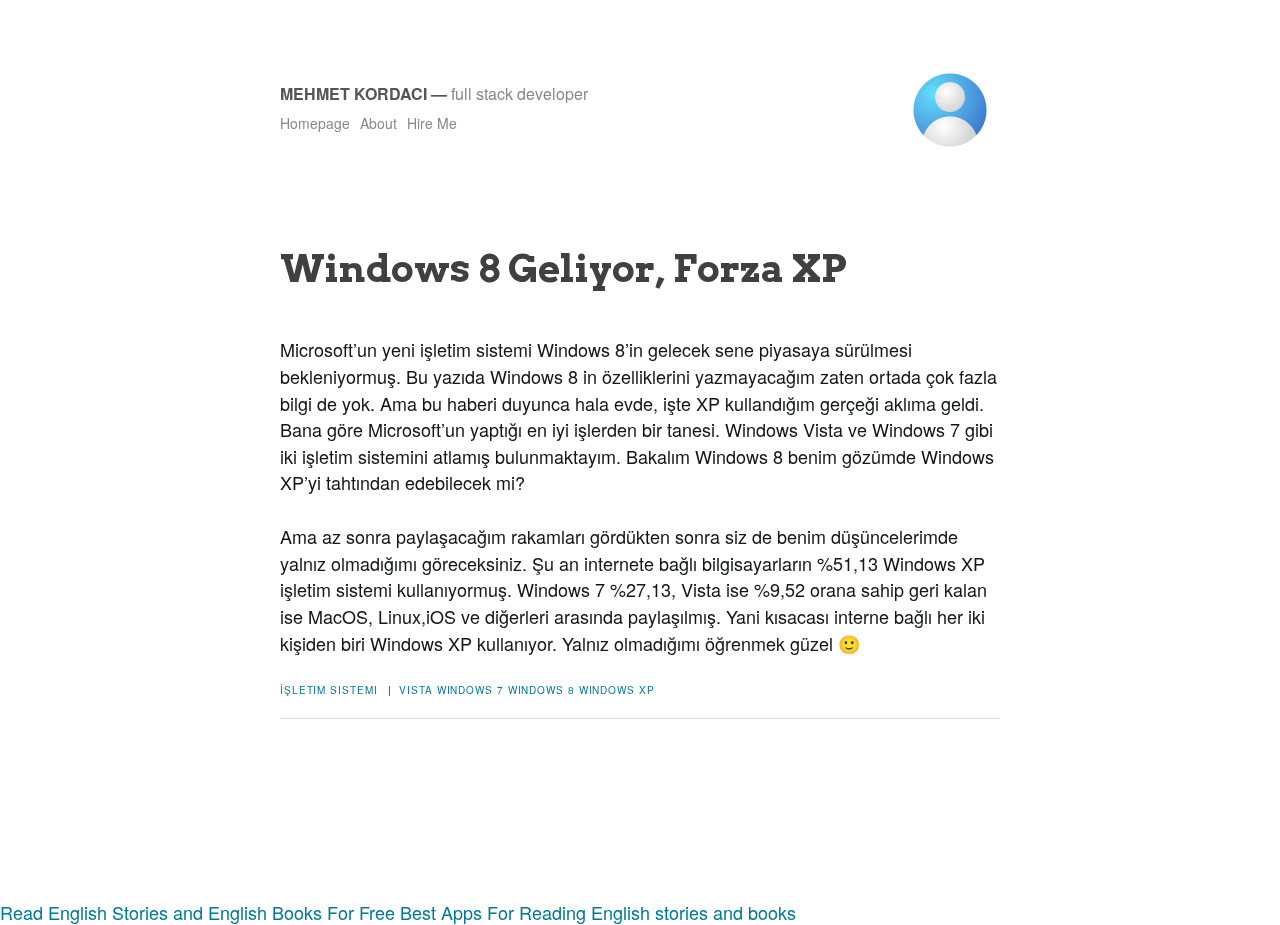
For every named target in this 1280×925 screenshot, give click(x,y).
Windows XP (617, 690)
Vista (416, 690)
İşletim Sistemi (329, 690)
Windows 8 (541, 690)
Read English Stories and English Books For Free (197, 912)
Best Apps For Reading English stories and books (598, 912)
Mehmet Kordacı (353, 93)
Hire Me (432, 123)
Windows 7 (470, 690)
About (378, 123)
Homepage (315, 123)
